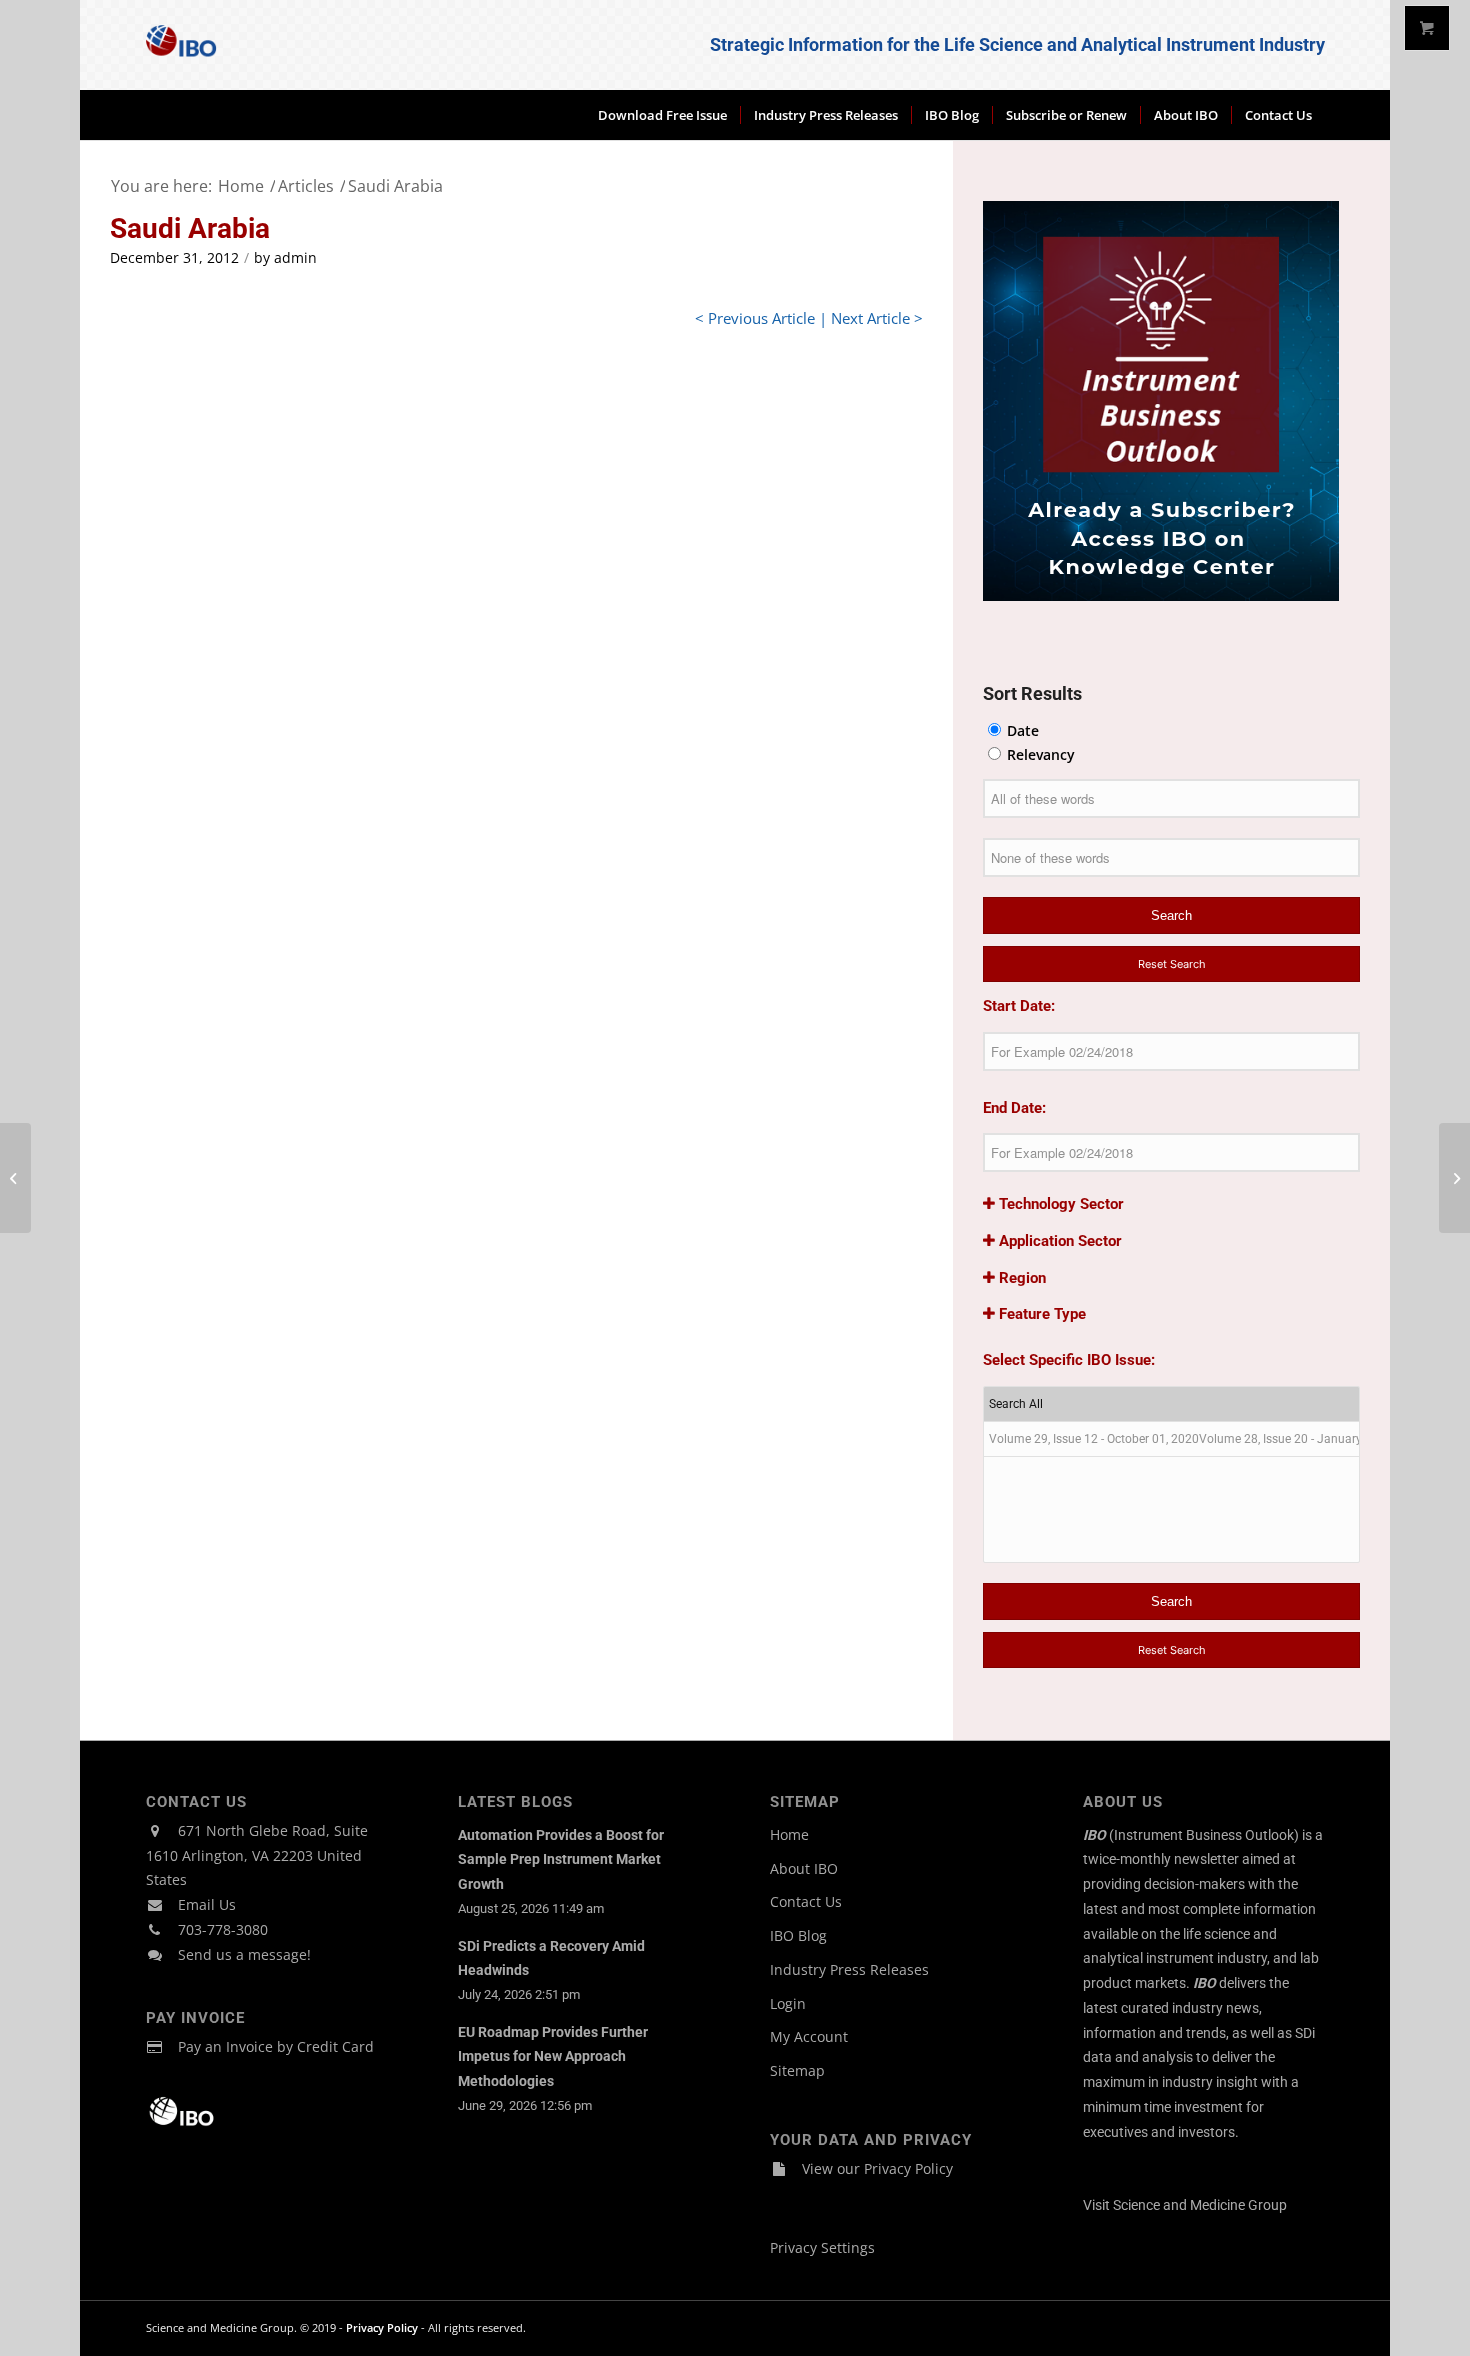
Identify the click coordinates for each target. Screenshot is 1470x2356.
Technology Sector (1059, 1204)
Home (789, 1834)
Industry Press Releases (849, 1969)
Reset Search (1172, 964)
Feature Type (1040, 1314)
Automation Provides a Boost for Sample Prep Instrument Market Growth (561, 1860)
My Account (809, 2036)
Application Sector (1058, 1241)
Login (788, 2003)
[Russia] (15, 1178)
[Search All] (1171, 1404)
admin (295, 258)
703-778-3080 (223, 1929)
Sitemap (797, 2070)
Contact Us (806, 1901)
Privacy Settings (822, 2247)
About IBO (804, 1868)
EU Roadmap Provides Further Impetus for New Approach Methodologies (553, 2057)
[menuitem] (662, 115)
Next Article (870, 318)
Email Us (207, 1904)
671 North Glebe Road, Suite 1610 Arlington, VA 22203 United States (257, 1855)
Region (1020, 1278)
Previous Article (761, 318)
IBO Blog (798, 1935)
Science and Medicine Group (1200, 2205)
